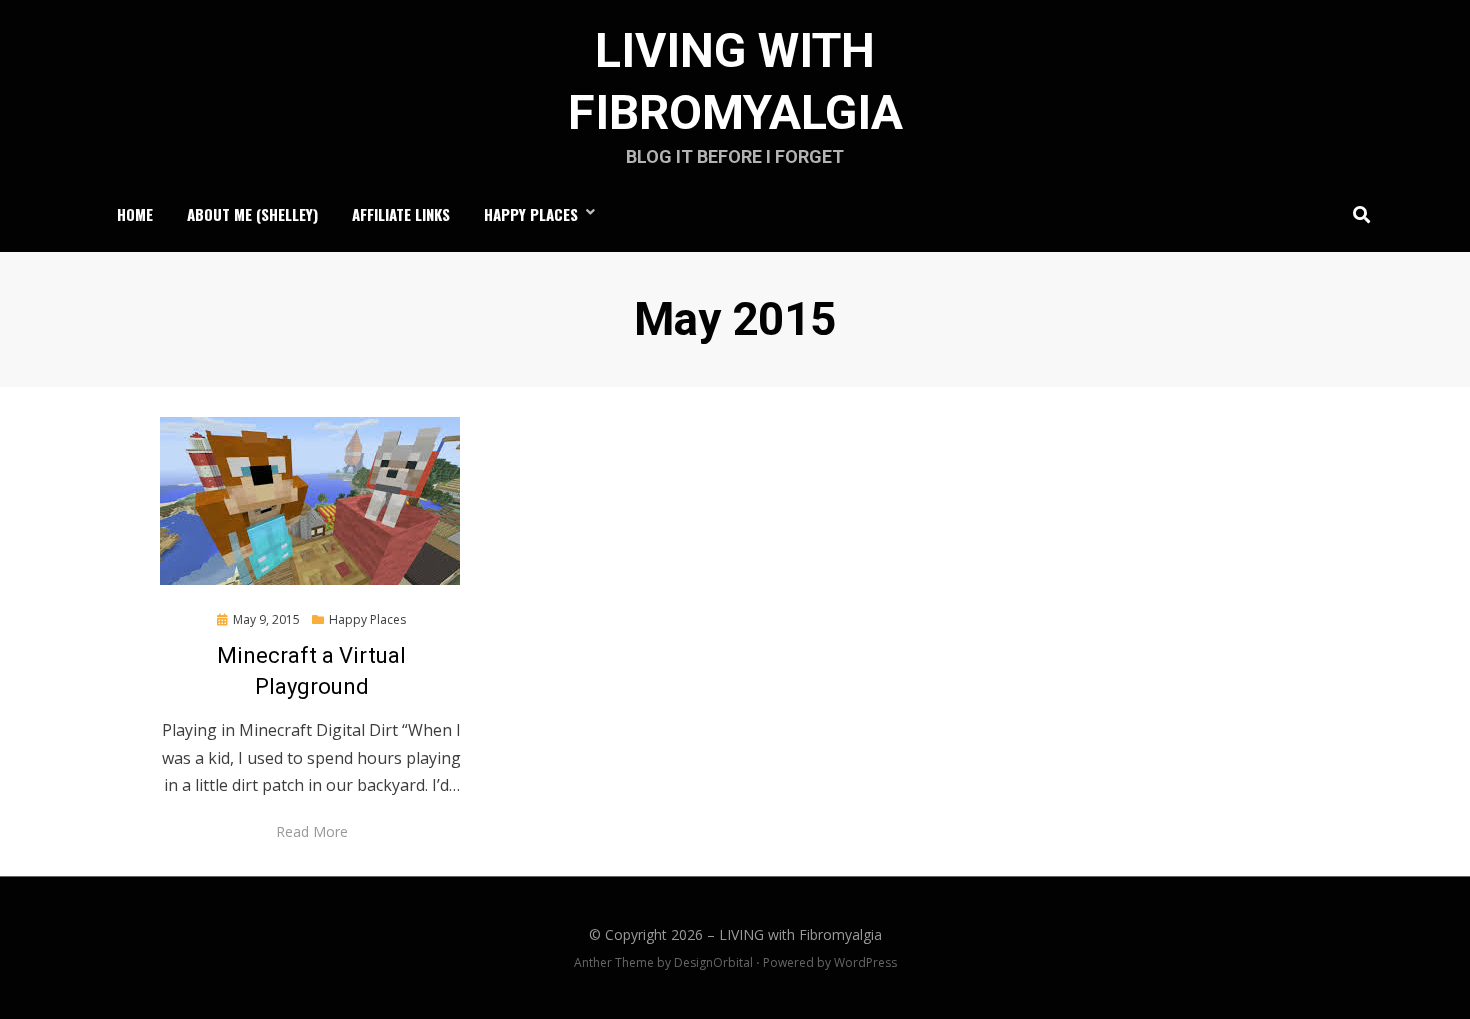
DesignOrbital (713, 962)
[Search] (1356, 214)
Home (135, 214)
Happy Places (531, 214)
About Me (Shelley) (252, 214)
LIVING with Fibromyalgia (800, 934)
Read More (312, 831)
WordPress (865, 962)
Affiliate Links (401, 214)
